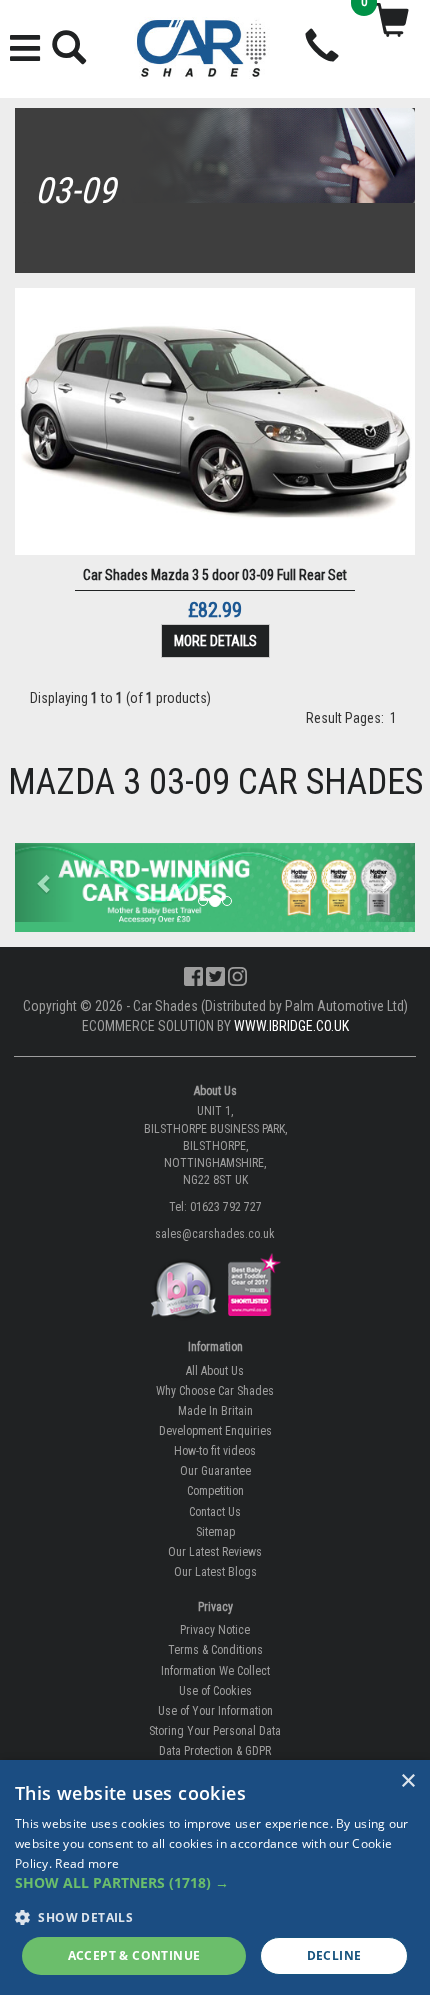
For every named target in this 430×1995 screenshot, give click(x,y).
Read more (87, 1863)
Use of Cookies (215, 1691)
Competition (215, 1491)
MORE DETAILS (215, 641)
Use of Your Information (215, 1711)
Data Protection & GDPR (215, 1751)
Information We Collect (215, 1671)
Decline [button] (334, 1955)
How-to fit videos (215, 1451)
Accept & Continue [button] (134, 1955)
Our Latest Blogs (215, 1572)
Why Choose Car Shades (215, 1391)
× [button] (407, 1781)
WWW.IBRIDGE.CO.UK (291, 1026)
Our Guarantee (215, 1471)
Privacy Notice (215, 1630)
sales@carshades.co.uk (215, 1234)
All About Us (215, 1371)
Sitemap (215, 1532)
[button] (45, 883)
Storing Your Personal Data (215, 1731)
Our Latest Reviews (215, 1552)
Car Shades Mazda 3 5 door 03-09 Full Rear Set (215, 575)
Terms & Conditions (215, 1650)
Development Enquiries (215, 1431)
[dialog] (215, 1877)
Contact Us (215, 1512)
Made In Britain (215, 1411)
